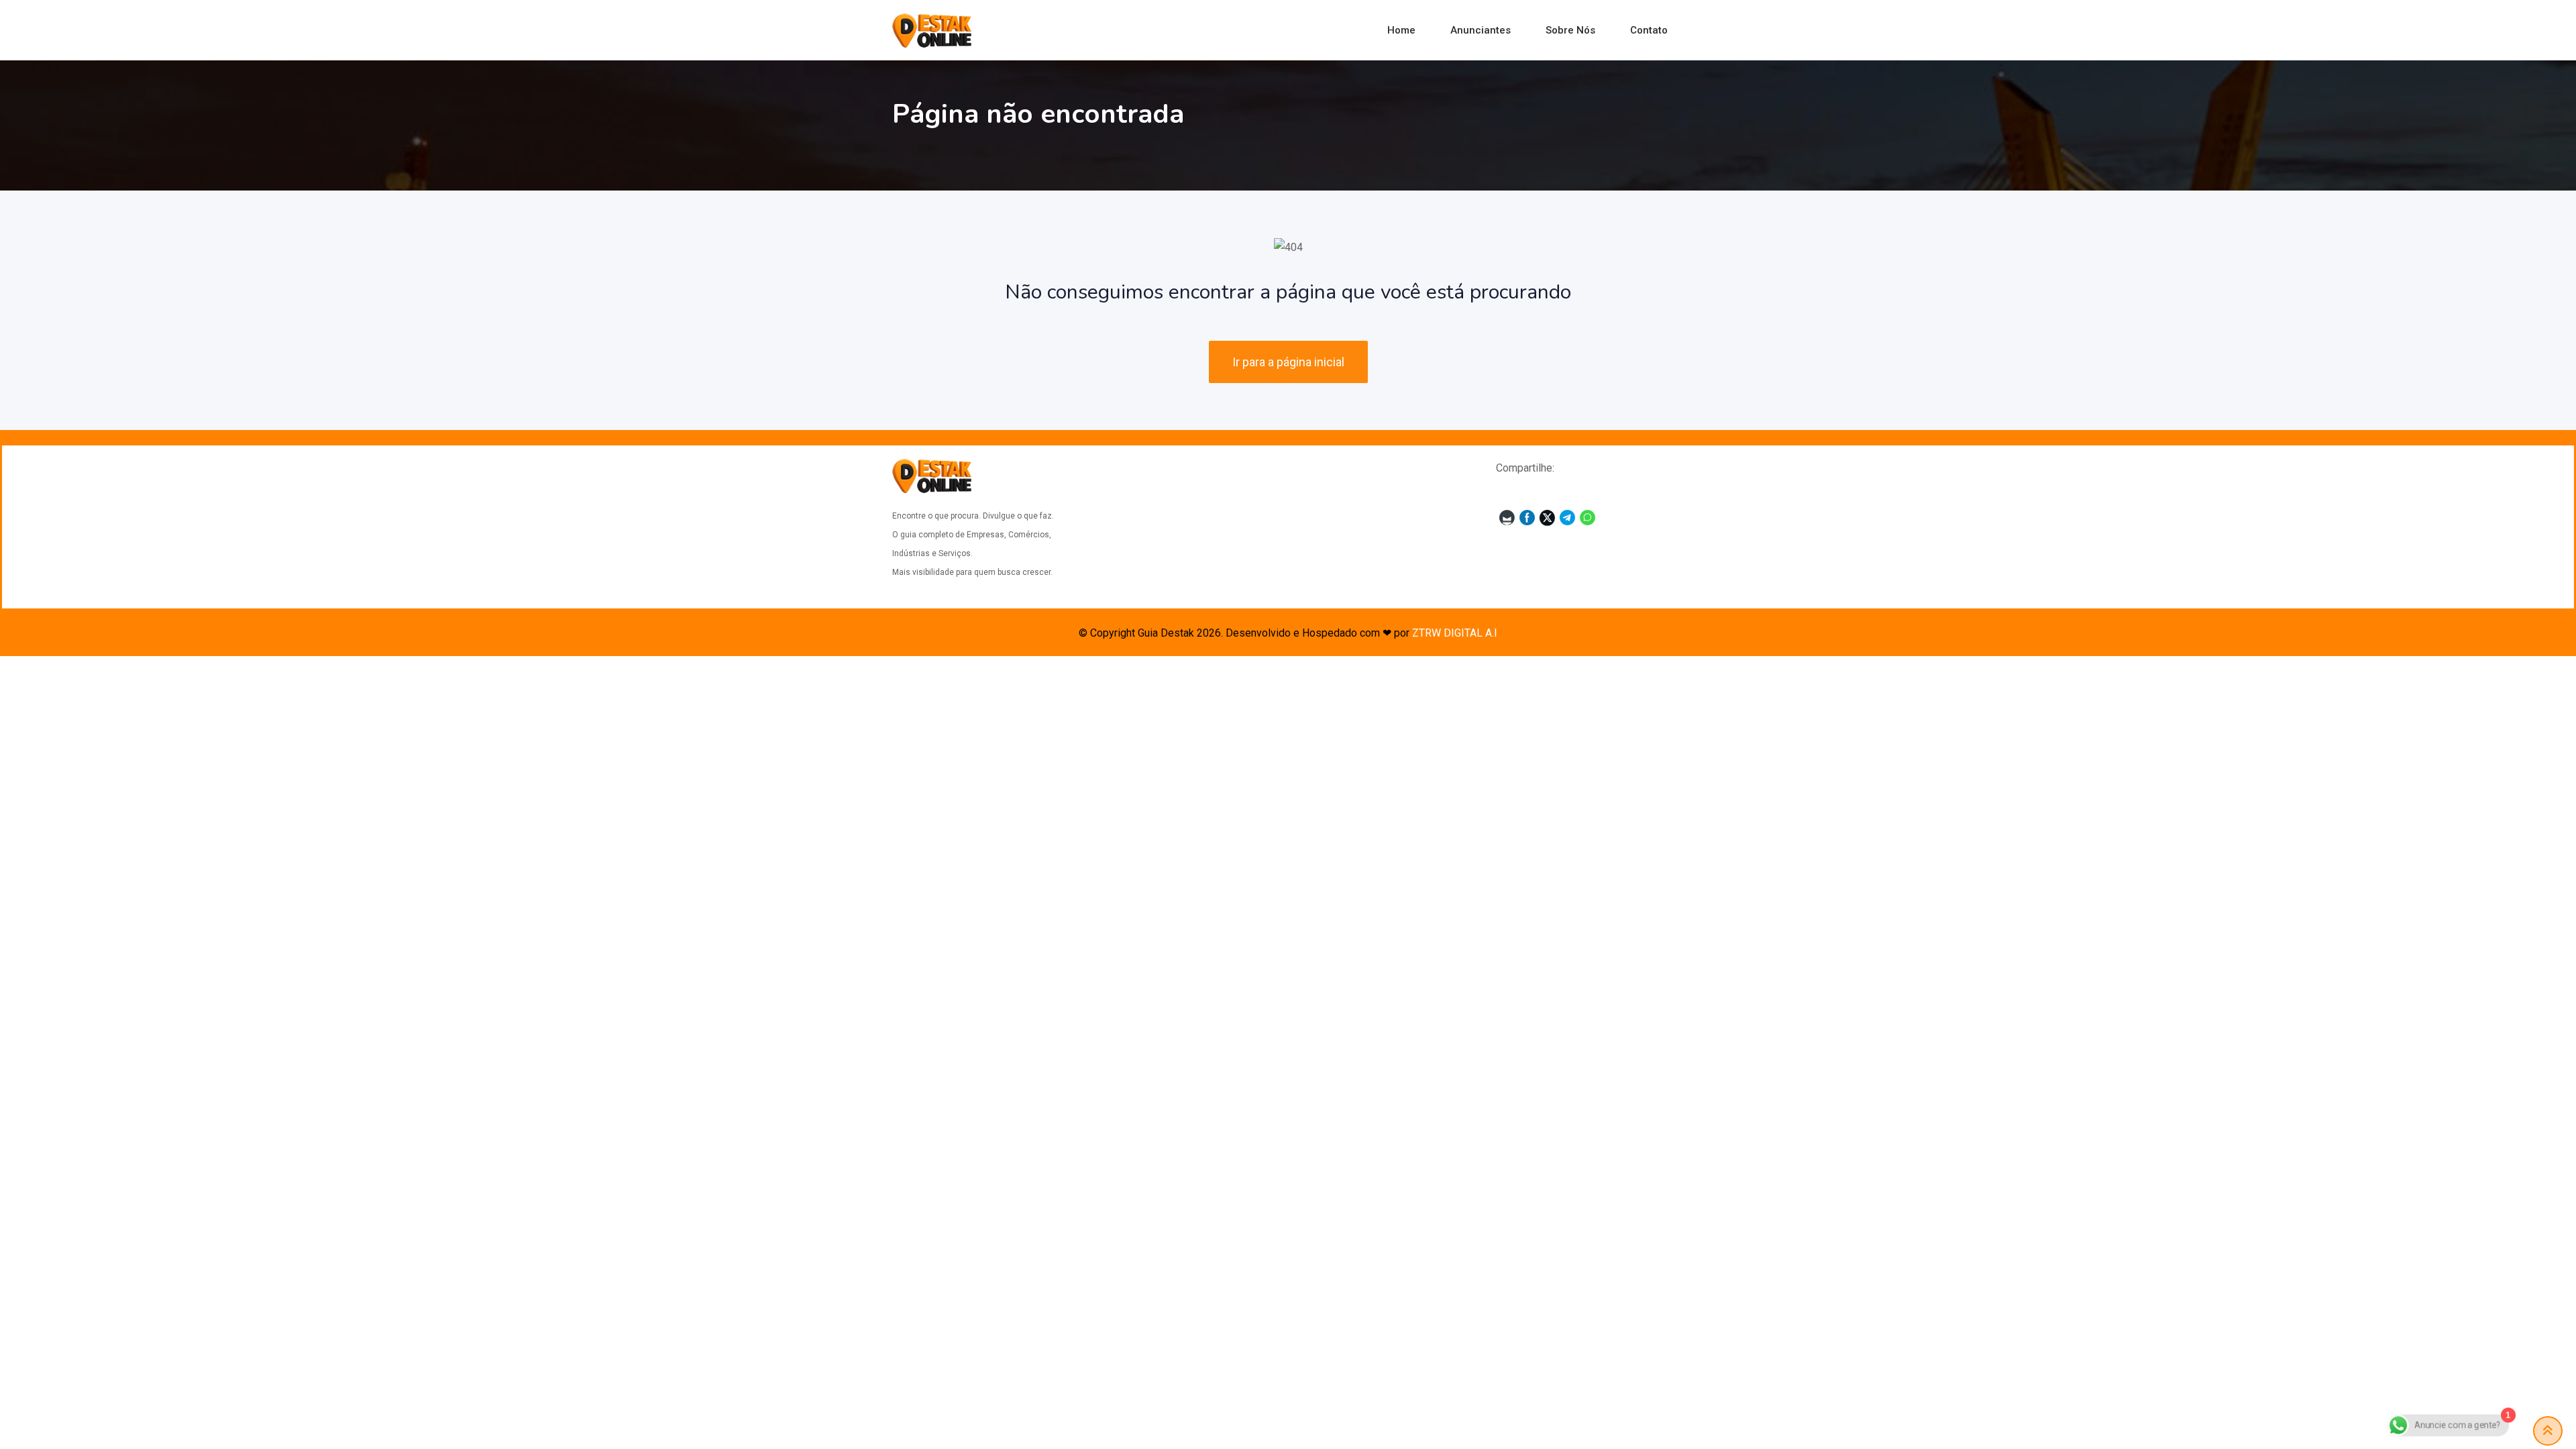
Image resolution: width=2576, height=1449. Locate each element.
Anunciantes (1481, 30)
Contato (1649, 30)
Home (1401, 30)
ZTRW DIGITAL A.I (1455, 633)
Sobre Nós (1570, 30)
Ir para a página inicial (1288, 362)
